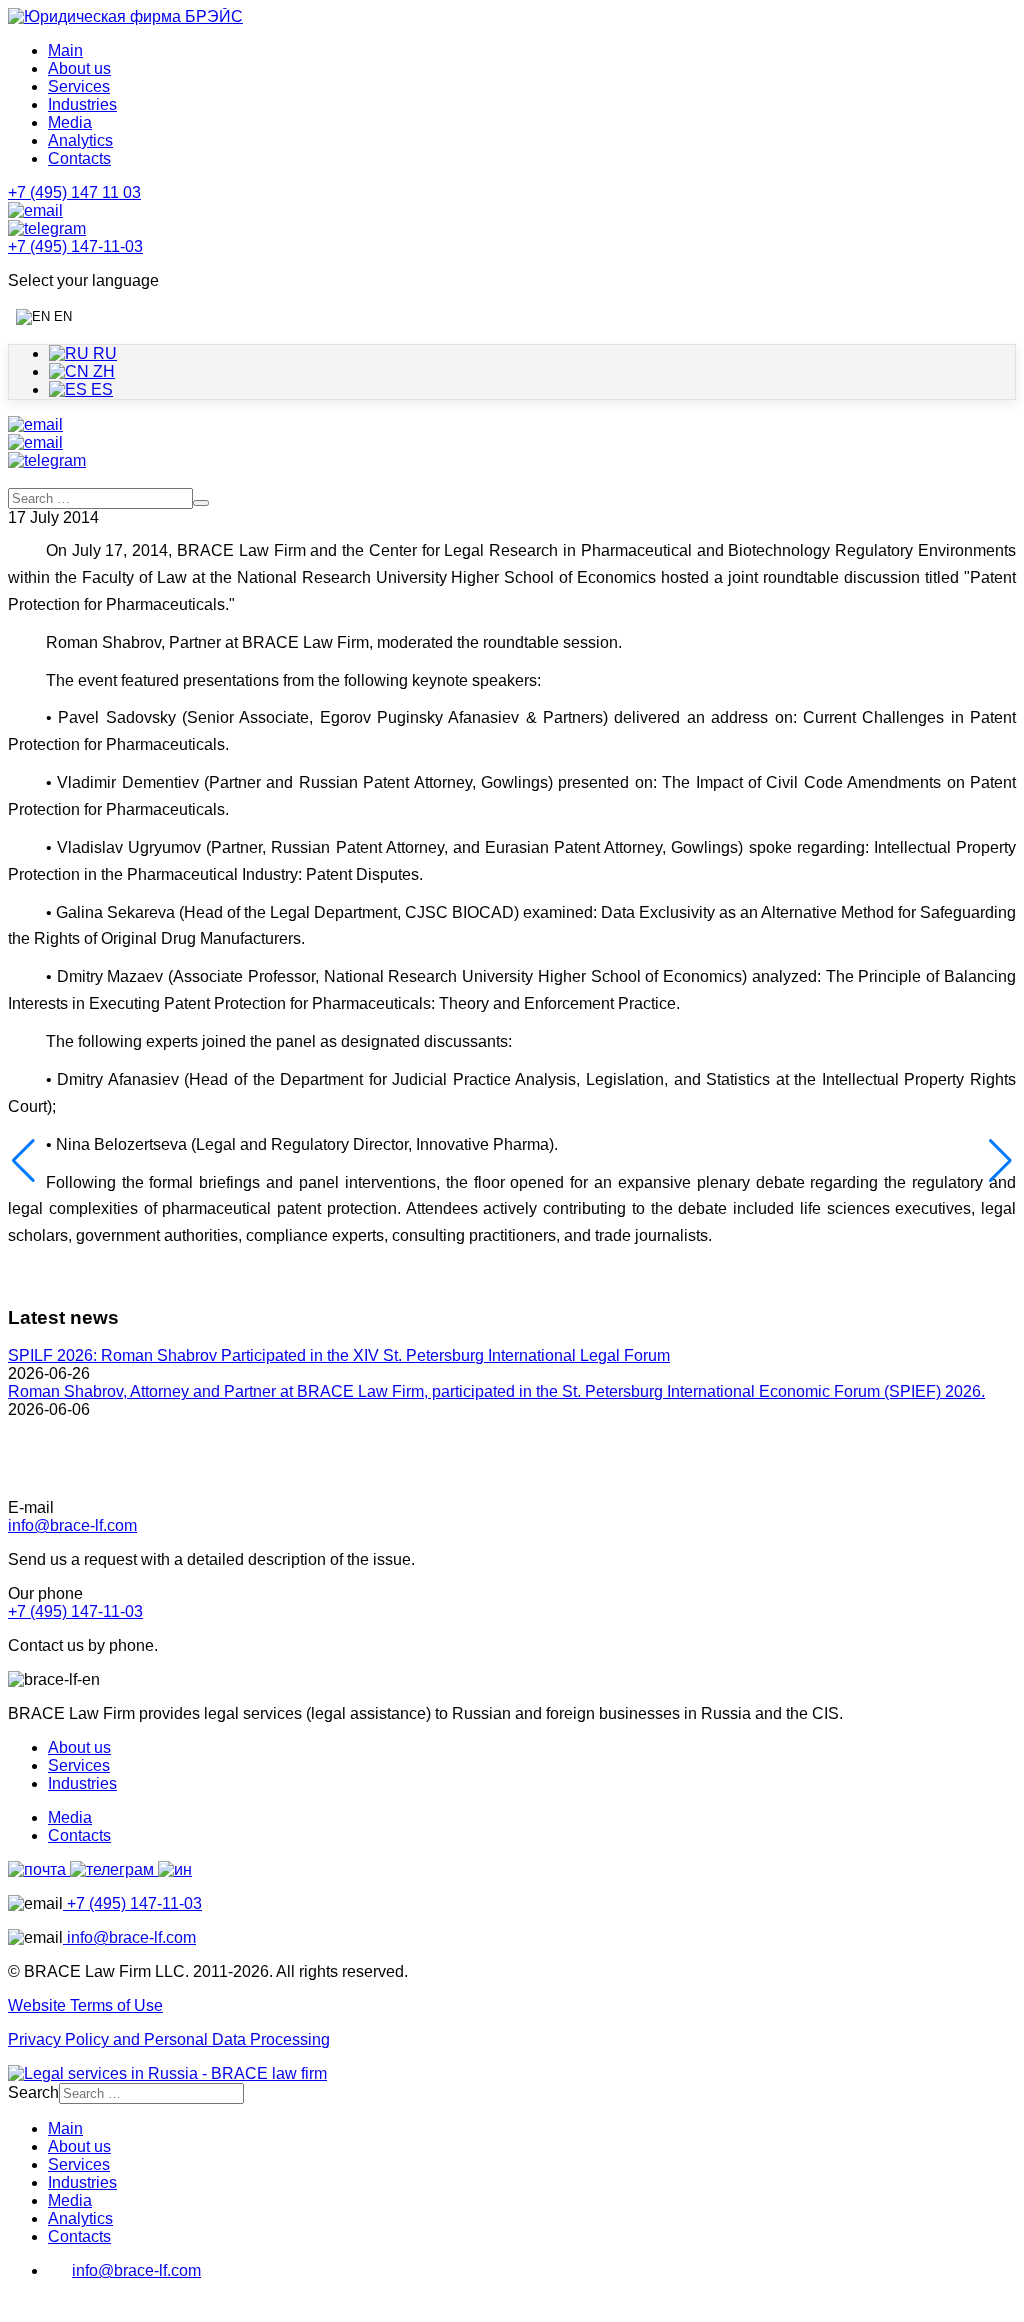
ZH (102, 371)
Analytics (80, 140)
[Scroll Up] (18, 2304)
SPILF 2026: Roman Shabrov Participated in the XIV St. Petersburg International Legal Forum (339, 1355)
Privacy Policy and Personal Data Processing (169, 2039)
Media (70, 122)
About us (79, 68)
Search (33, 2092)
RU (103, 353)
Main (65, 50)
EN (61, 316)
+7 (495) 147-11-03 (75, 1611)
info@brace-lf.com (72, 1525)
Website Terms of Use (85, 2005)
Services (79, 86)
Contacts (79, 158)
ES (100, 389)
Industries (82, 104)
